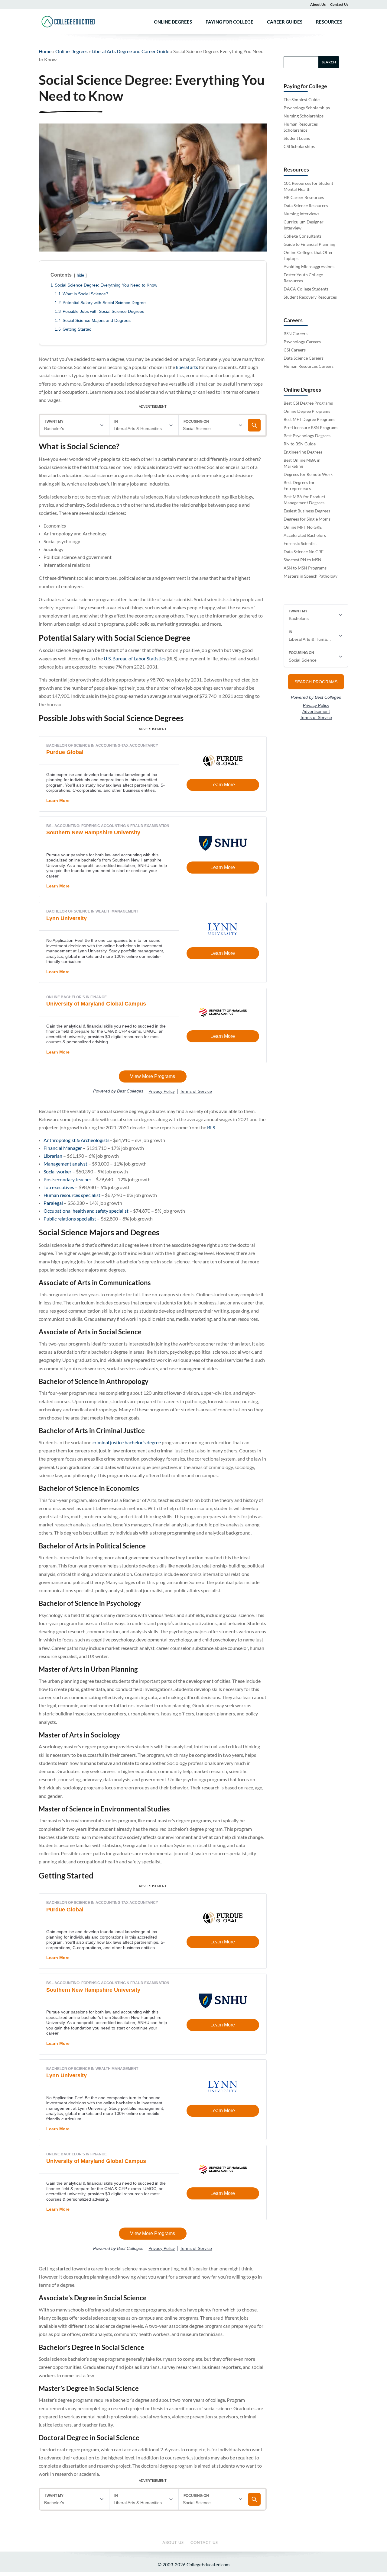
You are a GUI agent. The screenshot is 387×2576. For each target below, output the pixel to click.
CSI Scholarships (299, 146)
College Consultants (302, 236)
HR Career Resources (304, 197)
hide (80, 275)
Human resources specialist (72, 1195)
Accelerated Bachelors (305, 535)
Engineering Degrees (303, 452)
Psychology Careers (302, 342)
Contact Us (339, 4)
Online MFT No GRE (303, 527)
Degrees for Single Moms (307, 519)
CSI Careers (295, 350)
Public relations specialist (70, 1219)
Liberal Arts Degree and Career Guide (130, 51)
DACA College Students (306, 289)
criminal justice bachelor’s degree (127, 1442)
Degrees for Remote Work (308, 474)
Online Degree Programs (307, 411)
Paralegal (53, 1203)
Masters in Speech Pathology (311, 576)
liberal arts (187, 367)
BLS (211, 1127)
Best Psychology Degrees (307, 436)
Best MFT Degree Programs (309, 419)
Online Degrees (173, 22)
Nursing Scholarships (304, 116)
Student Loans (297, 138)
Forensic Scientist (300, 543)
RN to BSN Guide (300, 444)
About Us (318, 4)
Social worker (57, 1171)
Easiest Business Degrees (307, 511)
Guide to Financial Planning (309, 244)
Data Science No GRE (304, 552)
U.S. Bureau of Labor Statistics (135, 658)
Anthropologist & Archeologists (76, 1140)
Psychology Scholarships (307, 108)
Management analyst (65, 1164)
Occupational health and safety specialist (86, 1211)
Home (45, 51)
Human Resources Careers (309, 366)
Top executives (59, 1187)
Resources (329, 22)
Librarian (53, 1156)
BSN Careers (296, 334)
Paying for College (229, 22)
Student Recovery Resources (310, 297)
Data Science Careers (304, 358)
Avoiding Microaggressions (309, 266)
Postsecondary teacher (67, 1179)
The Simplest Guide (302, 99)
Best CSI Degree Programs (308, 403)
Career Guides (285, 22)
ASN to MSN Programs (305, 568)
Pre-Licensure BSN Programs (311, 427)
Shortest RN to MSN (302, 560)
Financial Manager (63, 1148)
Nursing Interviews (301, 214)
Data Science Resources (306, 205)
